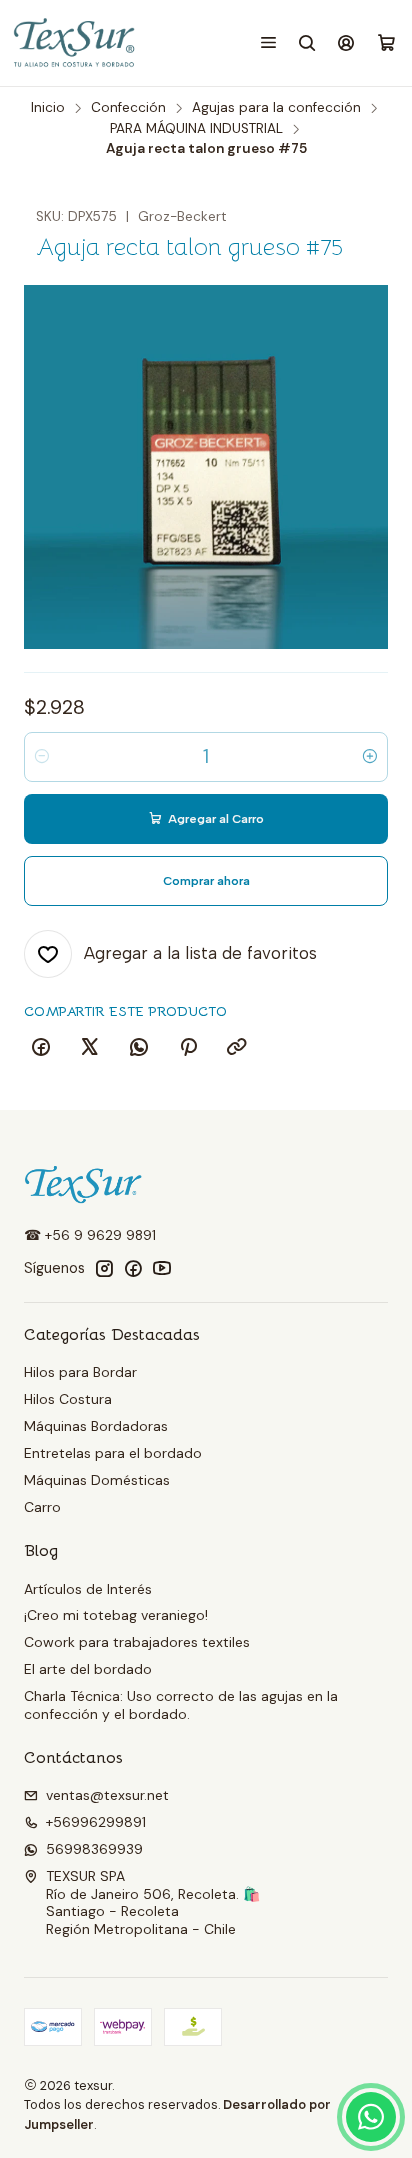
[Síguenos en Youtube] (162, 1268)
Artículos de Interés (88, 1589)
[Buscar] (307, 42)
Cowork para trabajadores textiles (137, 1642)
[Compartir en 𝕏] (90, 1048)
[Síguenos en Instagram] (104, 1268)
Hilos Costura (68, 1399)
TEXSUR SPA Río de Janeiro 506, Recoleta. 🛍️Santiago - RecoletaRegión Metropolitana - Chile (153, 1902)
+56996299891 (96, 1822)
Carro (42, 1507)
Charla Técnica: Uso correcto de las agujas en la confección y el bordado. (181, 1705)
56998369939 (94, 1849)
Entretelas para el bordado (113, 1453)
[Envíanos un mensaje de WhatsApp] (371, 2117)
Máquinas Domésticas (97, 1480)
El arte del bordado (88, 1669)
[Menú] (268, 42)
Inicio (48, 108)
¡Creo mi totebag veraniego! (116, 1615)
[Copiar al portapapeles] (237, 1048)
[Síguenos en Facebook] (133, 1268)
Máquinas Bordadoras (96, 1426)
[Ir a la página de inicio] (75, 43)
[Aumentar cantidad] (370, 757)
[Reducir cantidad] (42, 757)
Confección (128, 108)
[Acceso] (346, 42)
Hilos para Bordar (80, 1372)
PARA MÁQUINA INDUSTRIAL (196, 129)
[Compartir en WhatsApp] (139, 1048)
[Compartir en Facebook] (41, 1048)
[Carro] (386, 43)
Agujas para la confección (276, 108)
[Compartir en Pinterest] (188, 1048)
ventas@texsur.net (107, 1795)
